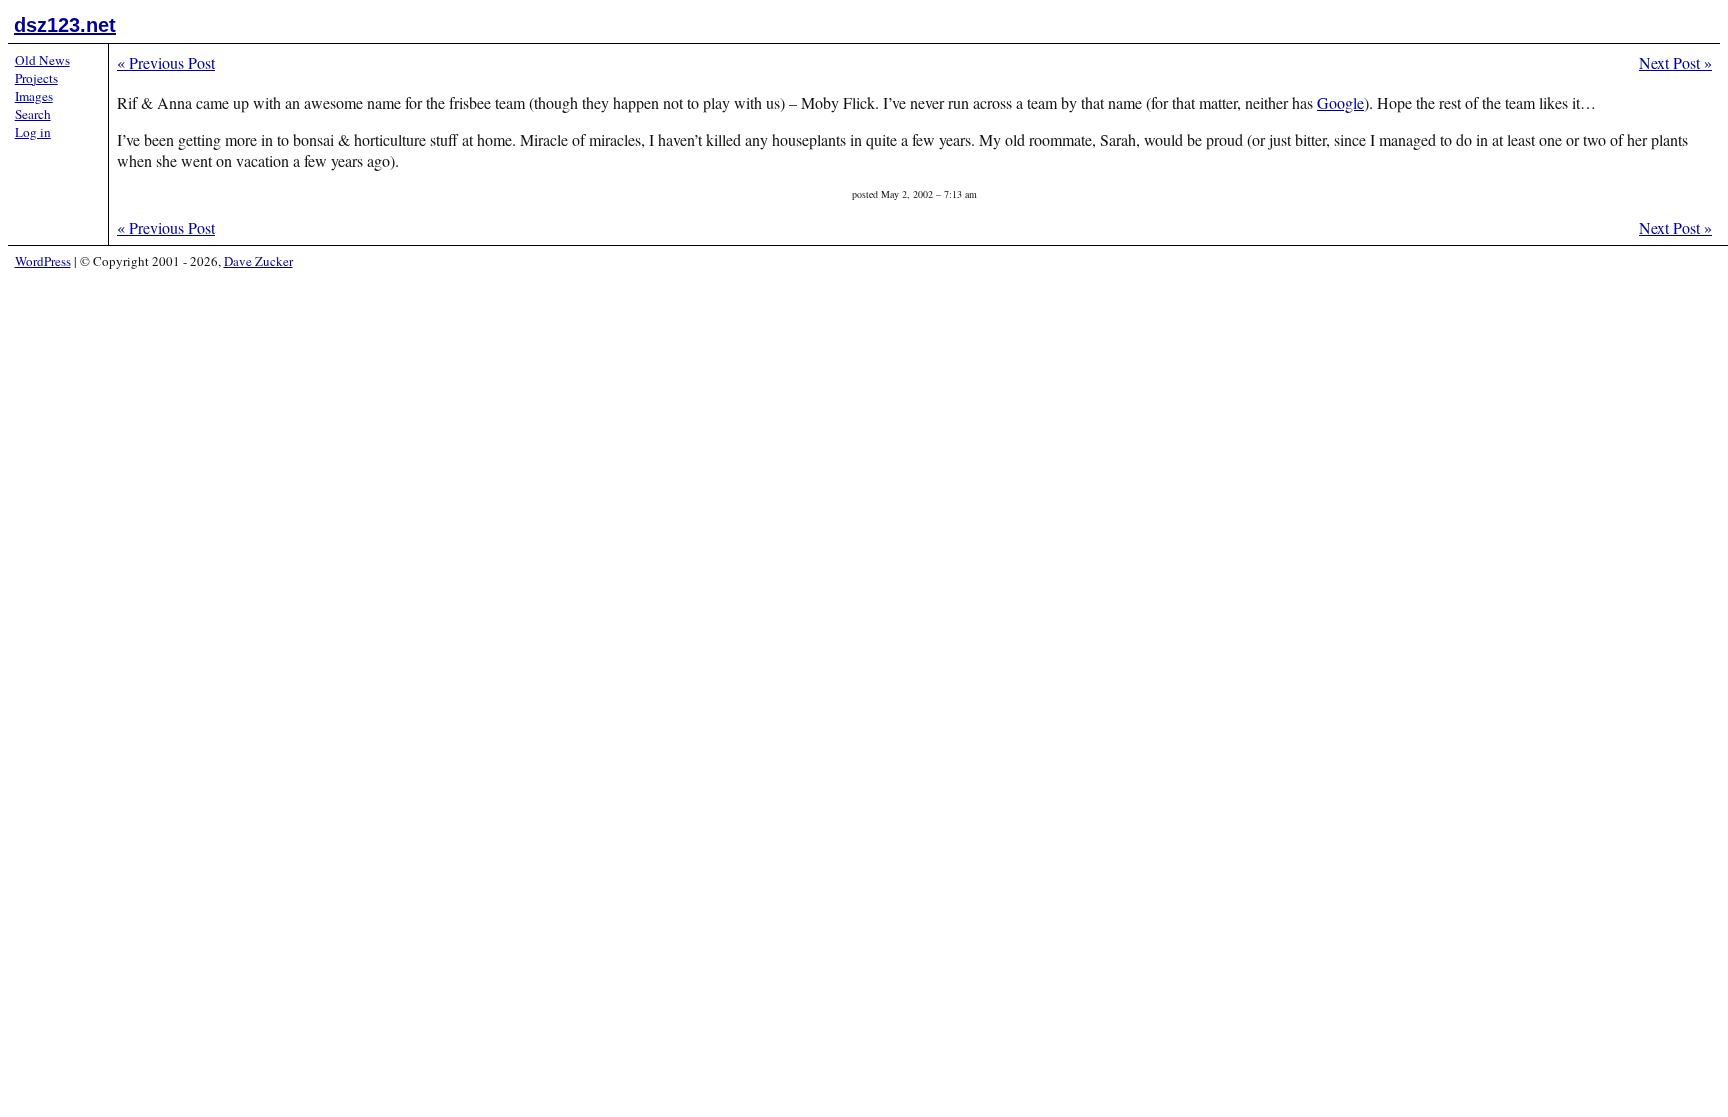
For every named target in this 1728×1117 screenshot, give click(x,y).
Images (34, 96)
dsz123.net (65, 25)
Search (33, 114)
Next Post (1675, 62)
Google (1340, 102)
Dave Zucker (258, 261)
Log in (33, 132)
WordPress (43, 261)
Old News (42, 60)
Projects (36, 78)
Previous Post (166, 62)
